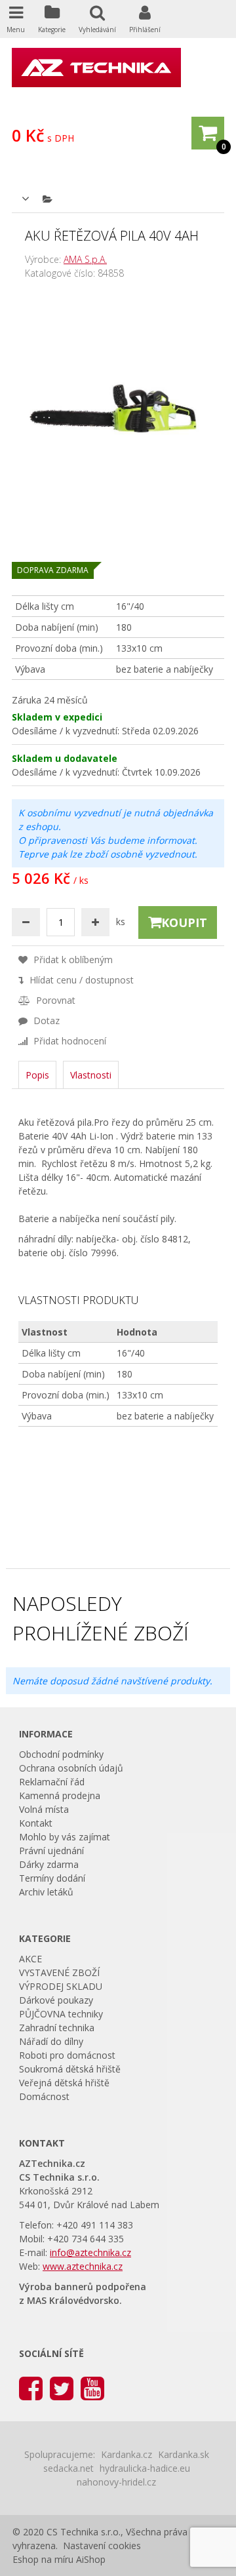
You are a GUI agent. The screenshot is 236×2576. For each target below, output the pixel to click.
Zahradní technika (57, 2028)
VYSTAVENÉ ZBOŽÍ (59, 1972)
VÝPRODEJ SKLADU (61, 1986)
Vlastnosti (91, 1075)
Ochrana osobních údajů (71, 1768)
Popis (37, 1075)
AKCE (30, 1959)
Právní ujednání (51, 1851)
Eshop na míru (43, 2559)
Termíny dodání (52, 1878)
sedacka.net (69, 2468)
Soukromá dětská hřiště (70, 2069)
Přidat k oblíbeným (72, 960)
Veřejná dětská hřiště (64, 2083)
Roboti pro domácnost (67, 2055)
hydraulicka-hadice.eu (145, 2468)
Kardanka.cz (127, 2454)
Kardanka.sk (184, 2454)
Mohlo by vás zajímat (65, 1837)
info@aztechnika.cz (90, 2252)
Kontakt (36, 1823)
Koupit (184, 922)
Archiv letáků (46, 1892)
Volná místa (44, 1809)
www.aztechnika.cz (83, 2266)
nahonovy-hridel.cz (116, 2482)
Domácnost (44, 2096)
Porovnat (54, 1000)
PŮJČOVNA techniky (61, 2014)
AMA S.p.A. (85, 259)
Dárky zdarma (49, 1864)
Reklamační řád (52, 1782)
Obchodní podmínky (61, 1754)
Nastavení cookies (102, 2546)
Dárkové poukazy (56, 2000)
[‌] (31, 2388)
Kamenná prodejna (60, 1795)
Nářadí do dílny (51, 2041)
